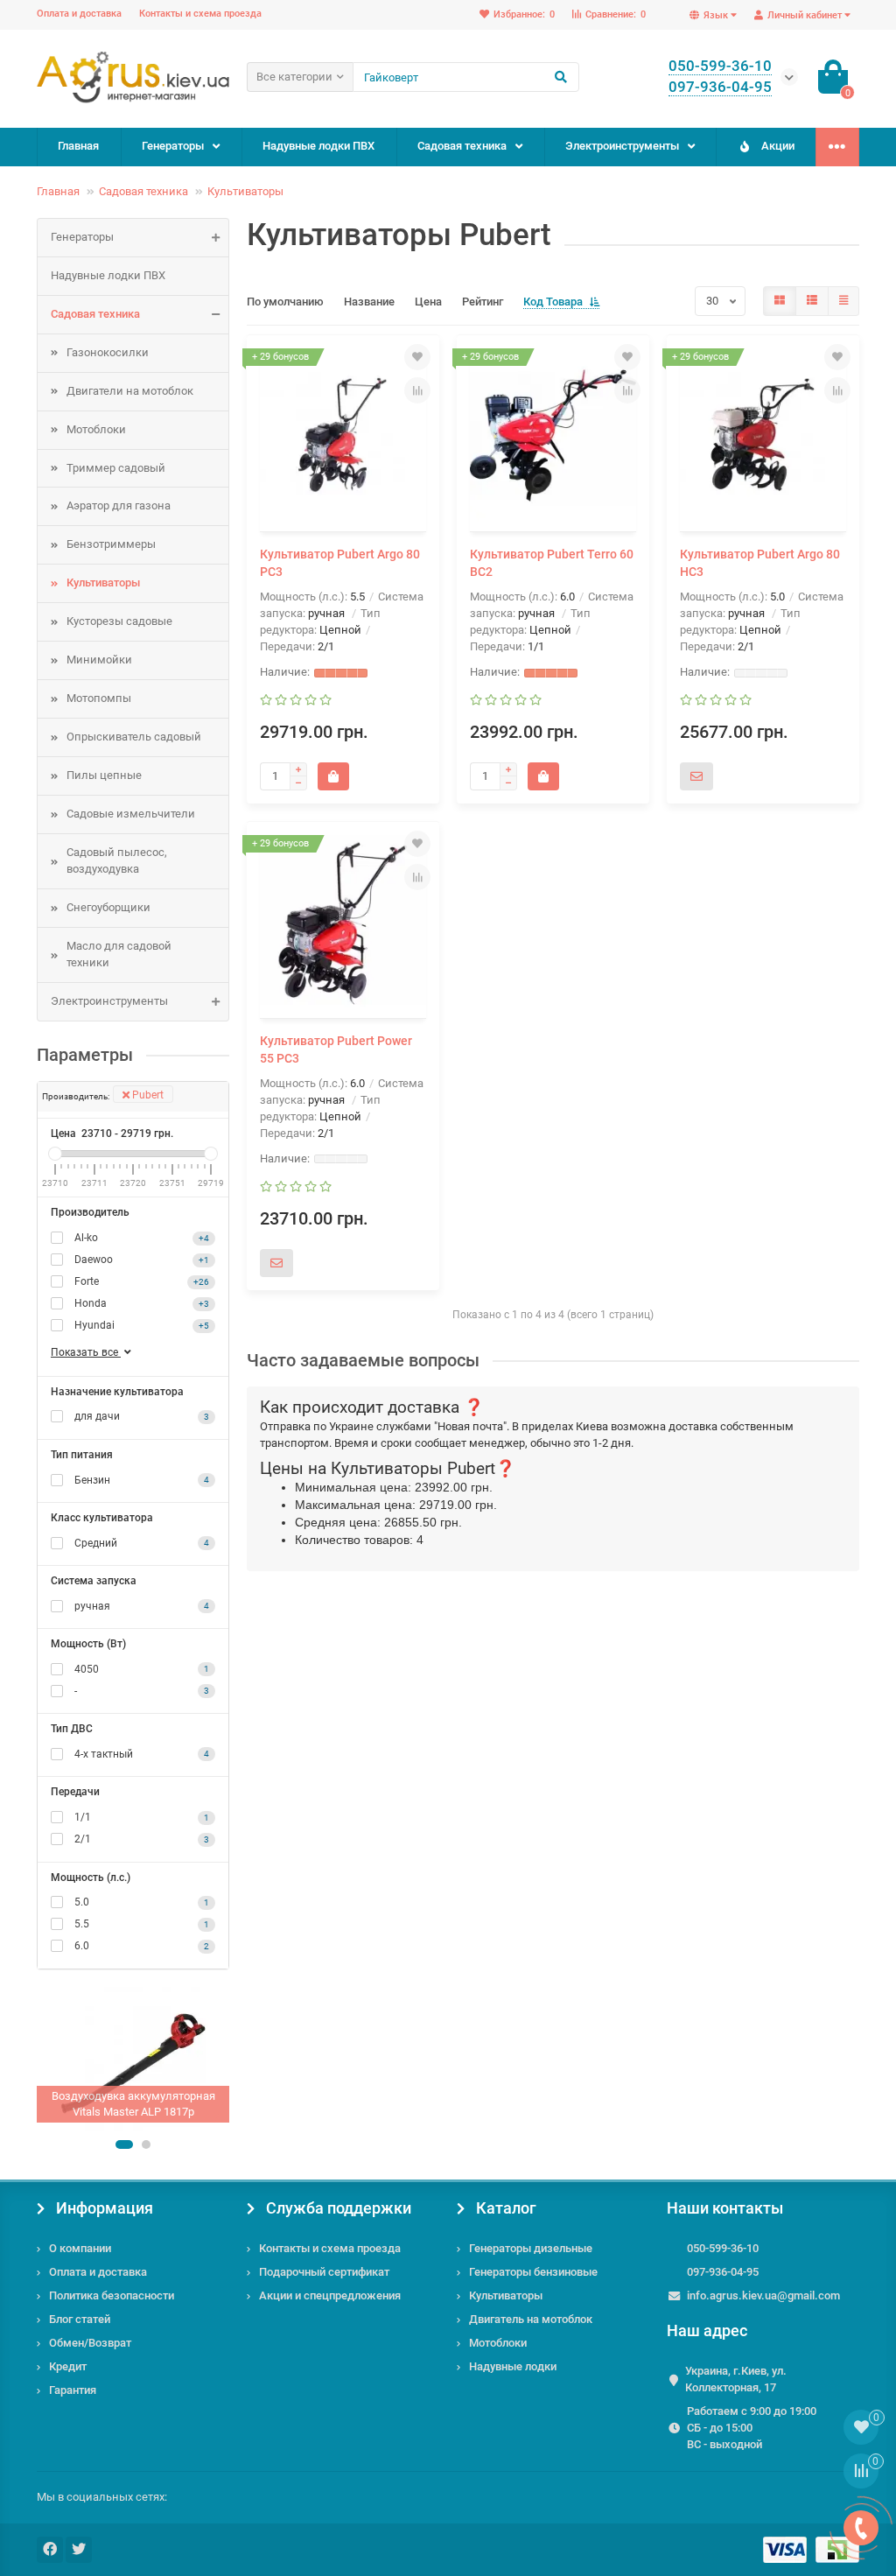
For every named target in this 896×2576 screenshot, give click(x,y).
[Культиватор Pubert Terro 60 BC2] (553, 435)
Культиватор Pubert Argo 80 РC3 (340, 563)
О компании (80, 2248)
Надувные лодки (513, 2366)
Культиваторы (245, 191)
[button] (124, 2144)
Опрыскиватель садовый (134, 737)
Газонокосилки (108, 352)
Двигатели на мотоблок (130, 391)
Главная (78, 146)
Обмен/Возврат (90, 2343)
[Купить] (333, 776)
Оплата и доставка (79, 14)
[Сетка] (780, 301)
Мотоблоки (96, 429)
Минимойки (99, 660)
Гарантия (73, 2390)
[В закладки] (417, 357)
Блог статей (80, 2319)
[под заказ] (696, 776)
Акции (778, 146)
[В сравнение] (417, 390)
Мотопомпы (99, 698)
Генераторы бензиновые (533, 2272)
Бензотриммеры (111, 544)
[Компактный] (843, 301)
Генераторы (173, 146)
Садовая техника (462, 146)
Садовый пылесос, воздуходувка (117, 860)
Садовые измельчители (131, 814)
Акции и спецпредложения (330, 2295)
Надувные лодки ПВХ (318, 146)
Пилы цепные (104, 775)
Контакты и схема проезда (200, 14)
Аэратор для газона (119, 505)
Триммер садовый (116, 468)
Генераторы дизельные (531, 2248)
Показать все (86, 1352)
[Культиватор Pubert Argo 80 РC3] (343, 435)
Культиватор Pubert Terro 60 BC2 (552, 563)
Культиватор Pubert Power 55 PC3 (336, 1049)
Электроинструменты (622, 146)
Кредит (68, 2366)
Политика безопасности (112, 2295)
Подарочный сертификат (324, 2272)
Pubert (147, 1095)
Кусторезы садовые (119, 621)
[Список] (812, 301)
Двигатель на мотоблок (531, 2319)
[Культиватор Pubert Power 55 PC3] (343, 922)
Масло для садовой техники (119, 954)
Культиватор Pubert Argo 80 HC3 (760, 563)
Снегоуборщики (108, 907)
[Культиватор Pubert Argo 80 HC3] (763, 435)
